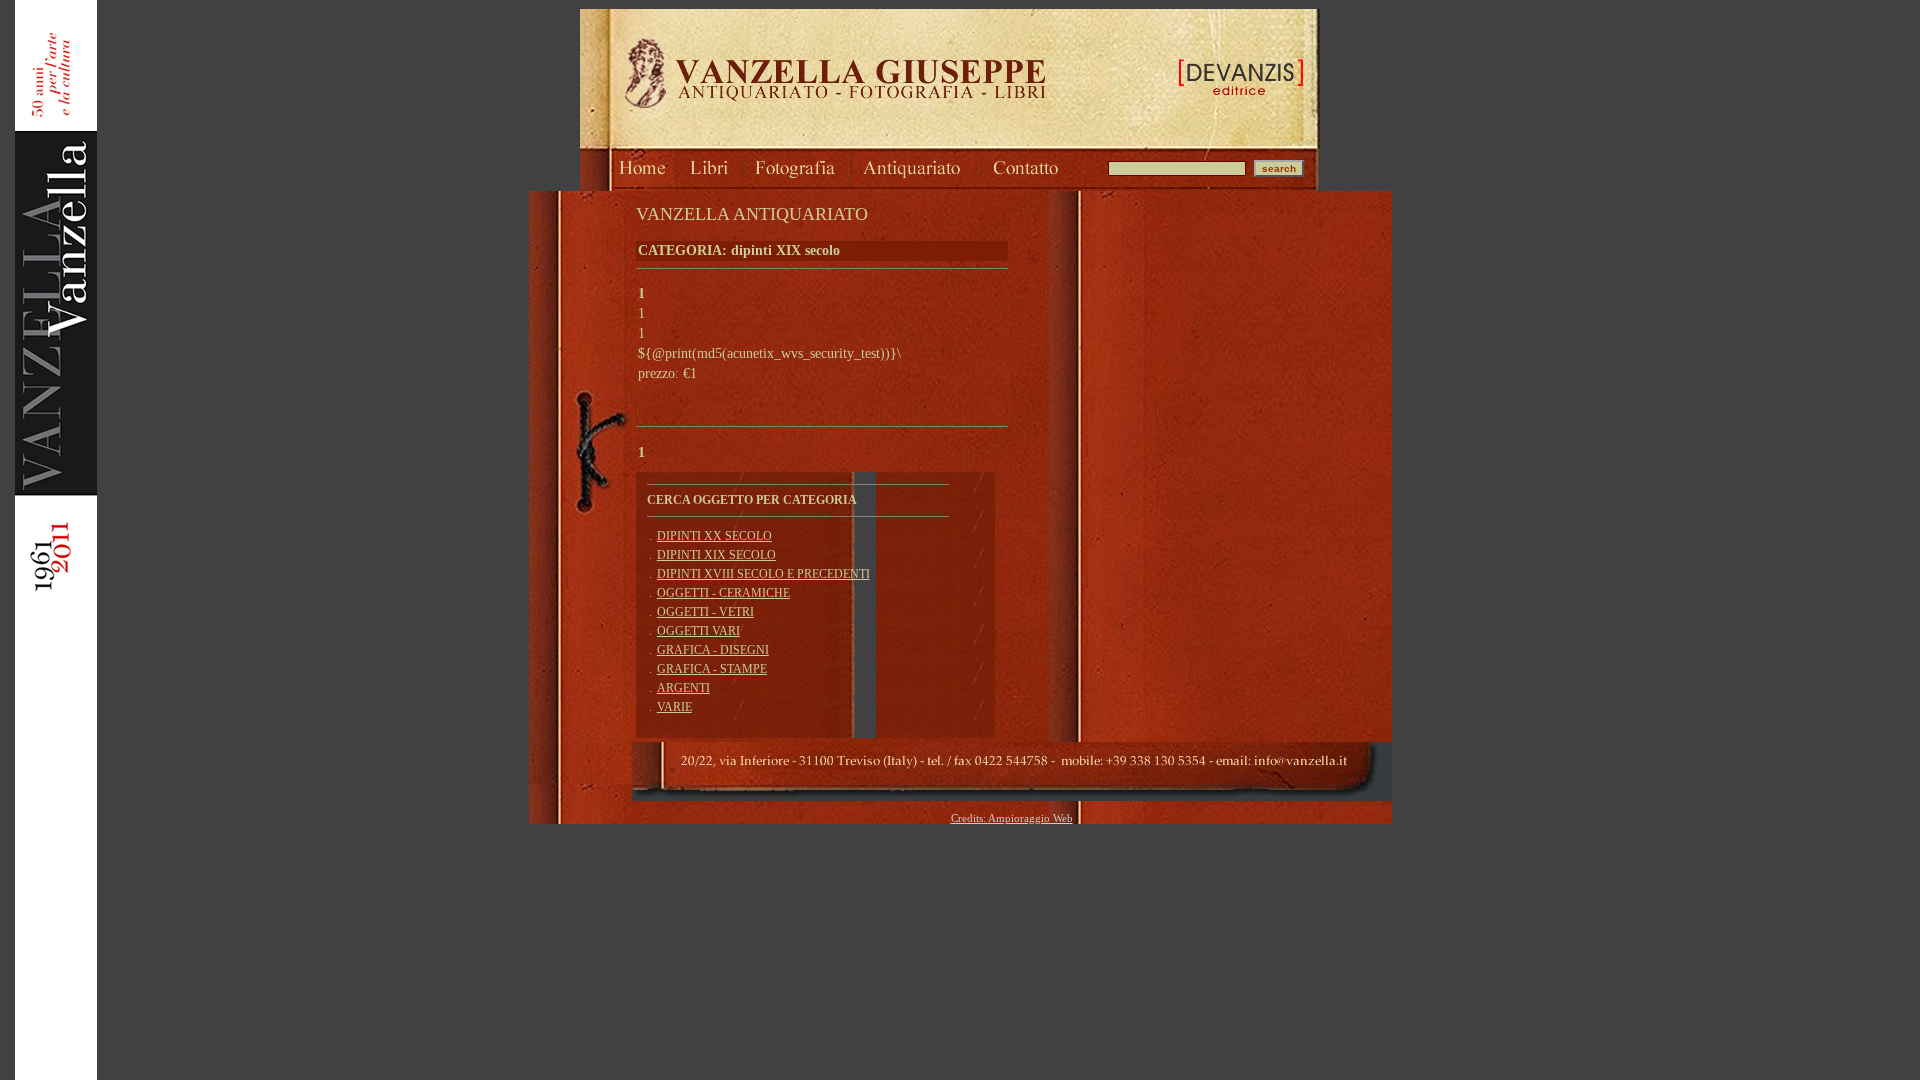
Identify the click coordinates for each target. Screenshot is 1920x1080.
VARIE (674, 707)
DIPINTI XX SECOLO (714, 536)
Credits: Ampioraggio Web (1012, 818)
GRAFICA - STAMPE (712, 669)
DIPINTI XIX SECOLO (716, 555)
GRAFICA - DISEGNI (713, 650)
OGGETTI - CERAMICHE (723, 593)
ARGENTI (683, 688)
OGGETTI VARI (698, 631)
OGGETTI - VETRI (705, 612)
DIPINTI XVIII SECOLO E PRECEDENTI (763, 574)
